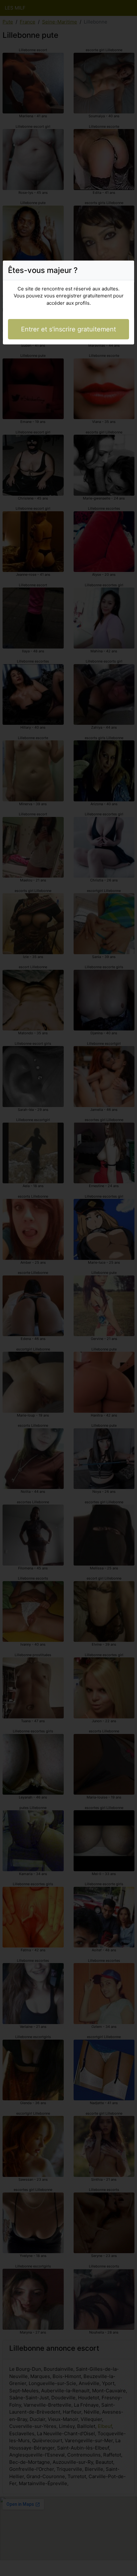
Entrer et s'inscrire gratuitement (68, 329)
